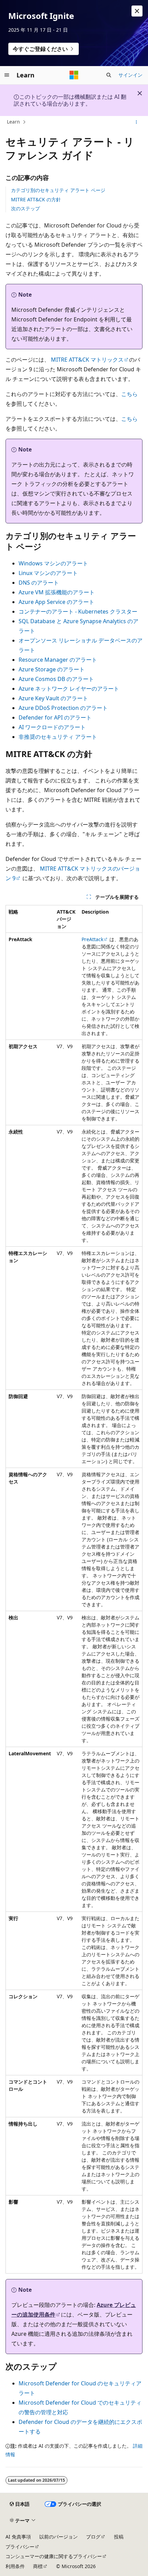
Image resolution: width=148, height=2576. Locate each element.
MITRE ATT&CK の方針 (36, 199)
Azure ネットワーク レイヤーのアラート (69, 689)
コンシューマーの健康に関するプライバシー (54, 2556)
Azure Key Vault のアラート (53, 698)
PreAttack (92, 939)
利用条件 (15, 2566)
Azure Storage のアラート (52, 669)
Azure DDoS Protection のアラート (63, 708)
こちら (129, 394)
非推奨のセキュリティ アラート (58, 737)
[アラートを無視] (137, 11)
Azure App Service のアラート (56, 602)
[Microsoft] (74, 75)
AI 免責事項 (18, 2537)
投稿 (119, 2537)
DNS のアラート (39, 583)
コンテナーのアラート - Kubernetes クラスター (78, 611)
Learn (13, 122)
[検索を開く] (109, 75)
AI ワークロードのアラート (52, 727)
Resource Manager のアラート (58, 660)
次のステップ (25, 208)
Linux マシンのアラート (48, 573)
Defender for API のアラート (55, 717)
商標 (38, 2566)
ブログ (93, 2537)
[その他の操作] (136, 122)
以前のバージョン (59, 2537)
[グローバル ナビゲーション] (7, 75)
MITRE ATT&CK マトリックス (87, 360)
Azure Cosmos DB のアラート (56, 679)
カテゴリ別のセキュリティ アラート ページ (58, 190)
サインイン (130, 75)
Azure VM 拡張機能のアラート (57, 592)
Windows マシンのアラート (53, 563)
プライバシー (20, 2547)
